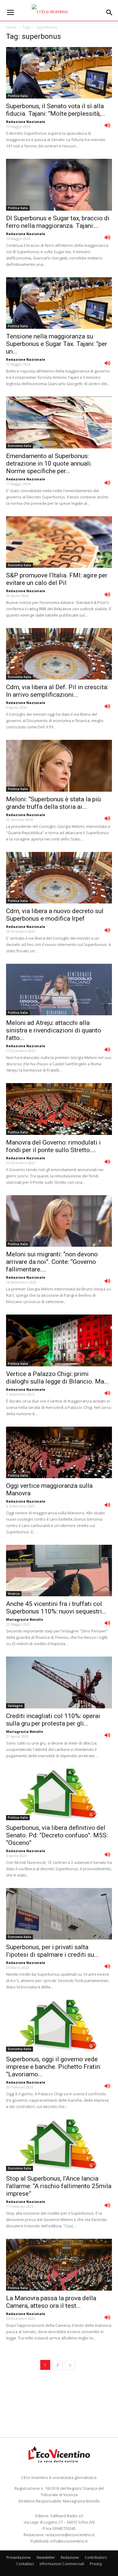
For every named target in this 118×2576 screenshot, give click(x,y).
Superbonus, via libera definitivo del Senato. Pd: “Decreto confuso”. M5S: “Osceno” (57, 1835)
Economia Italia (20, 446)
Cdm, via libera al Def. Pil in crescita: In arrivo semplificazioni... (57, 691)
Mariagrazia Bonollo (25, 1619)
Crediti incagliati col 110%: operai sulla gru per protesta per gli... (53, 1720)
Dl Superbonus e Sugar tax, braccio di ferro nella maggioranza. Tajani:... (58, 222)
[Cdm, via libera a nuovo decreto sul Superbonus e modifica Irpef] (59, 878)
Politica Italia (18, 96)
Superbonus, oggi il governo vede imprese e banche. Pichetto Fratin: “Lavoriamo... (54, 2067)
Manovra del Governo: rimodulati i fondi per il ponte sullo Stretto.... (53, 1146)
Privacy (96, 2564)
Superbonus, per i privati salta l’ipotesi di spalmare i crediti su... (52, 1951)
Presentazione (19, 2557)
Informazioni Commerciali (62, 2564)
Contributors (96, 2557)
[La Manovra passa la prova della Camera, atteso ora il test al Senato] (59, 2265)
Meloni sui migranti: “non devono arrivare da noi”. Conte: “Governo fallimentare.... (52, 1262)
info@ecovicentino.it (69, 2541)
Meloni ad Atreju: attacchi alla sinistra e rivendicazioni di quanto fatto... (54, 1030)
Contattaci (25, 2564)
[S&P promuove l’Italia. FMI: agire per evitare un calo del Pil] (59, 542)
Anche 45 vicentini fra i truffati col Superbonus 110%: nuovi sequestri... (56, 1608)
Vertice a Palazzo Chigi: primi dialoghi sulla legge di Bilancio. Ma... (57, 1378)
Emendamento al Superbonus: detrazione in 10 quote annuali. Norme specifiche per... (49, 463)
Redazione (70, 2557)
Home (11, 27)
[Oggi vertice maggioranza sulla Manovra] (59, 1452)
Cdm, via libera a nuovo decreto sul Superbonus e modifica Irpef (55, 915)
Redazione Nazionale (26, 122)
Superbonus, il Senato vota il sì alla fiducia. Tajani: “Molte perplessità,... (56, 110)
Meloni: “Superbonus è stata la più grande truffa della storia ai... (53, 803)
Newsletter (46, 2557)
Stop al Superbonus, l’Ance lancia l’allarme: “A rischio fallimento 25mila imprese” (59, 2186)
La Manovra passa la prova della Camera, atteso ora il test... (51, 2302)
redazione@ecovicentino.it (70, 2535)
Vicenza (14, 1594)
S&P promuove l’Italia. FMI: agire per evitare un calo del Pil (57, 579)
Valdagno (15, 1706)
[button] (110, 13)
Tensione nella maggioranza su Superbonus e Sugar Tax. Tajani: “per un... (57, 344)
